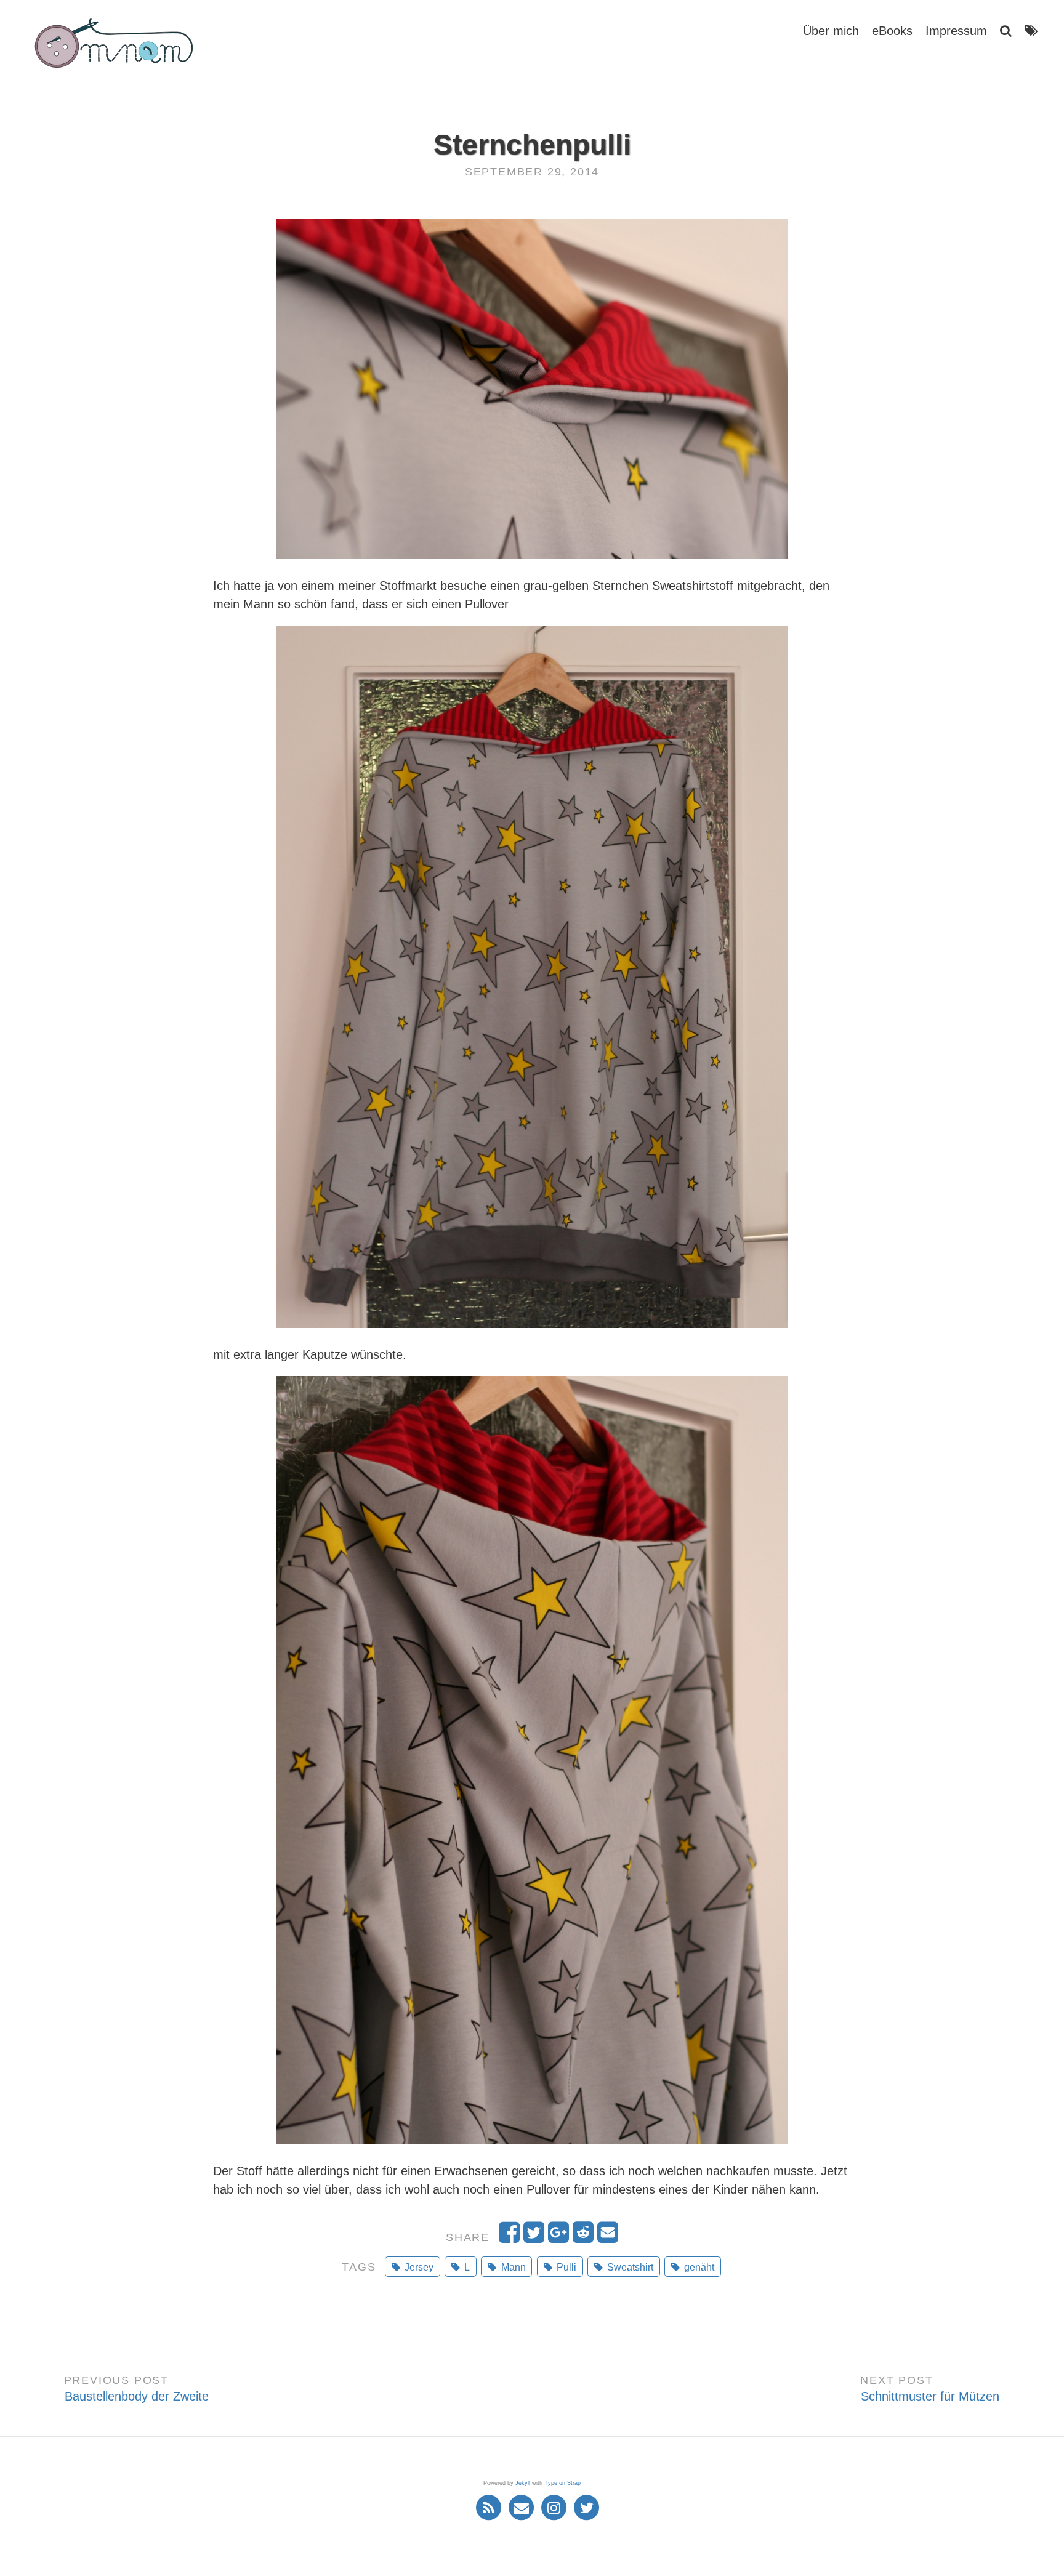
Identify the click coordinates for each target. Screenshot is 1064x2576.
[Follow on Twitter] (587, 2507)
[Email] (523, 2507)
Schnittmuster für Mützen (930, 2396)
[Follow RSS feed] (490, 2507)
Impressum (956, 31)
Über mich (831, 31)
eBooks (892, 31)
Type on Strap (562, 2483)
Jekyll (523, 2483)
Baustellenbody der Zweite (137, 2396)
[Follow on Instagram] (556, 2507)
